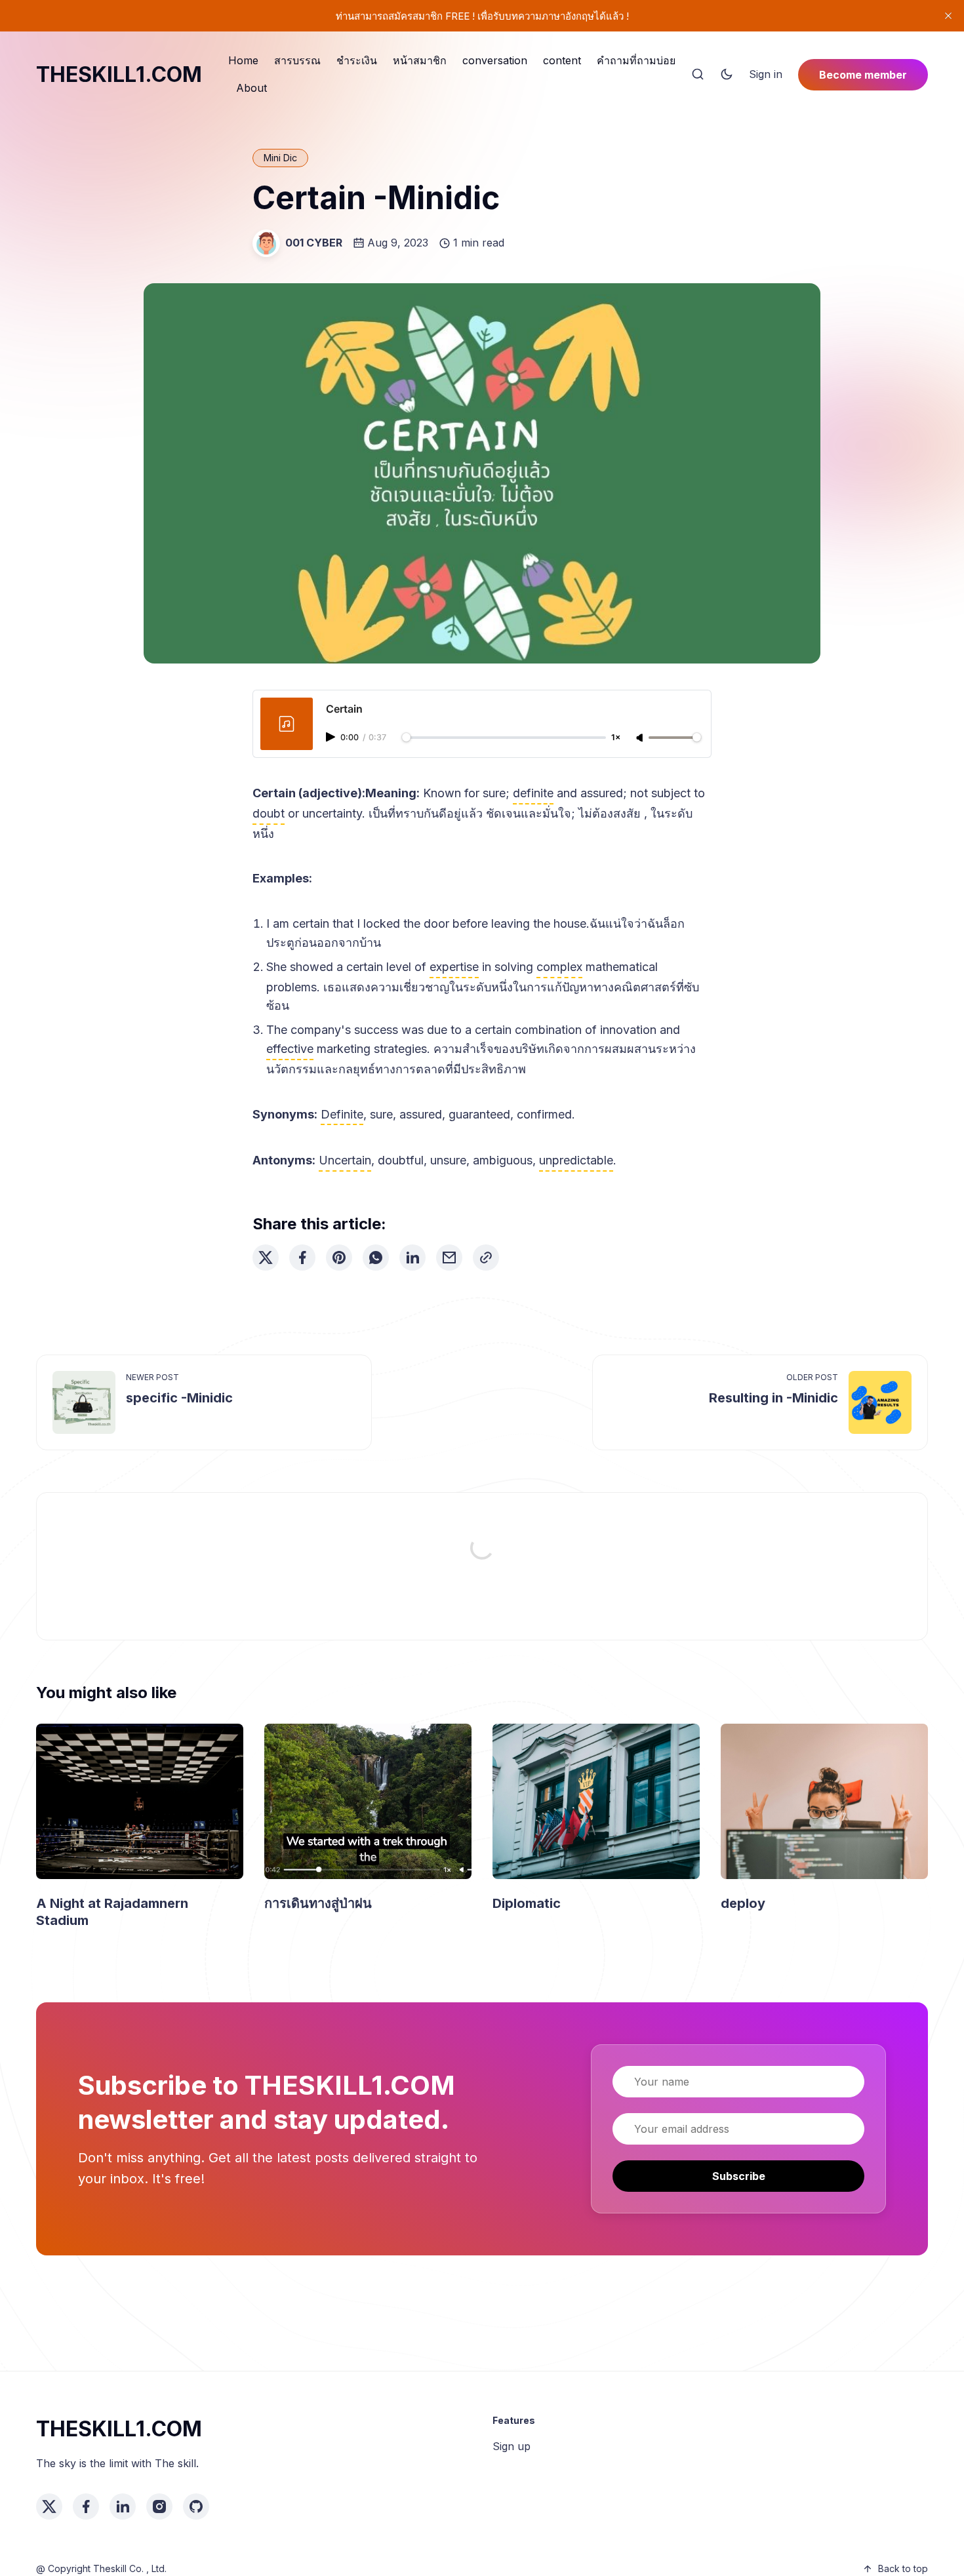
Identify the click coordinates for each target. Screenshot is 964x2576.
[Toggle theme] (727, 75)
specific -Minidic (179, 1398)
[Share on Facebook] (302, 1258)
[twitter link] (49, 2507)
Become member (863, 75)
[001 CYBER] (266, 243)
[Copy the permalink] (486, 1258)
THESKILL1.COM (119, 74)
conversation (495, 60)
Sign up (512, 2446)
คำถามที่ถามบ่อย (636, 60)
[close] (948, 16)
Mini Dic (280, 158)
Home (243, 60)
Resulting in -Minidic (773, 1398)
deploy (743, 1903)
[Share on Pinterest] (339, 1258)
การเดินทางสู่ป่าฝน (318, 1903)
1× (616, 738)
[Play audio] (332, 737)
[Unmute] (641, 738)
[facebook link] (86, 2507)
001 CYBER (314, 243)
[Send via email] (449, 1258)
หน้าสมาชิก (420, 60)
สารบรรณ (297, 60)
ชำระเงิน (357, 60)
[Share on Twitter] (266, 1258)
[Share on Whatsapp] (376, 1258)
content (562, 60)
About (251, 88)
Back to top (903, 2568)
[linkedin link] (123, 2507)
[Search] (698, 75)
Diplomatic (527, 1903)
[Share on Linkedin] (412, 1258)
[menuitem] (243, 61)
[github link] (196, 2507)
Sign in (766, 74)
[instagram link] (159, 2507)
